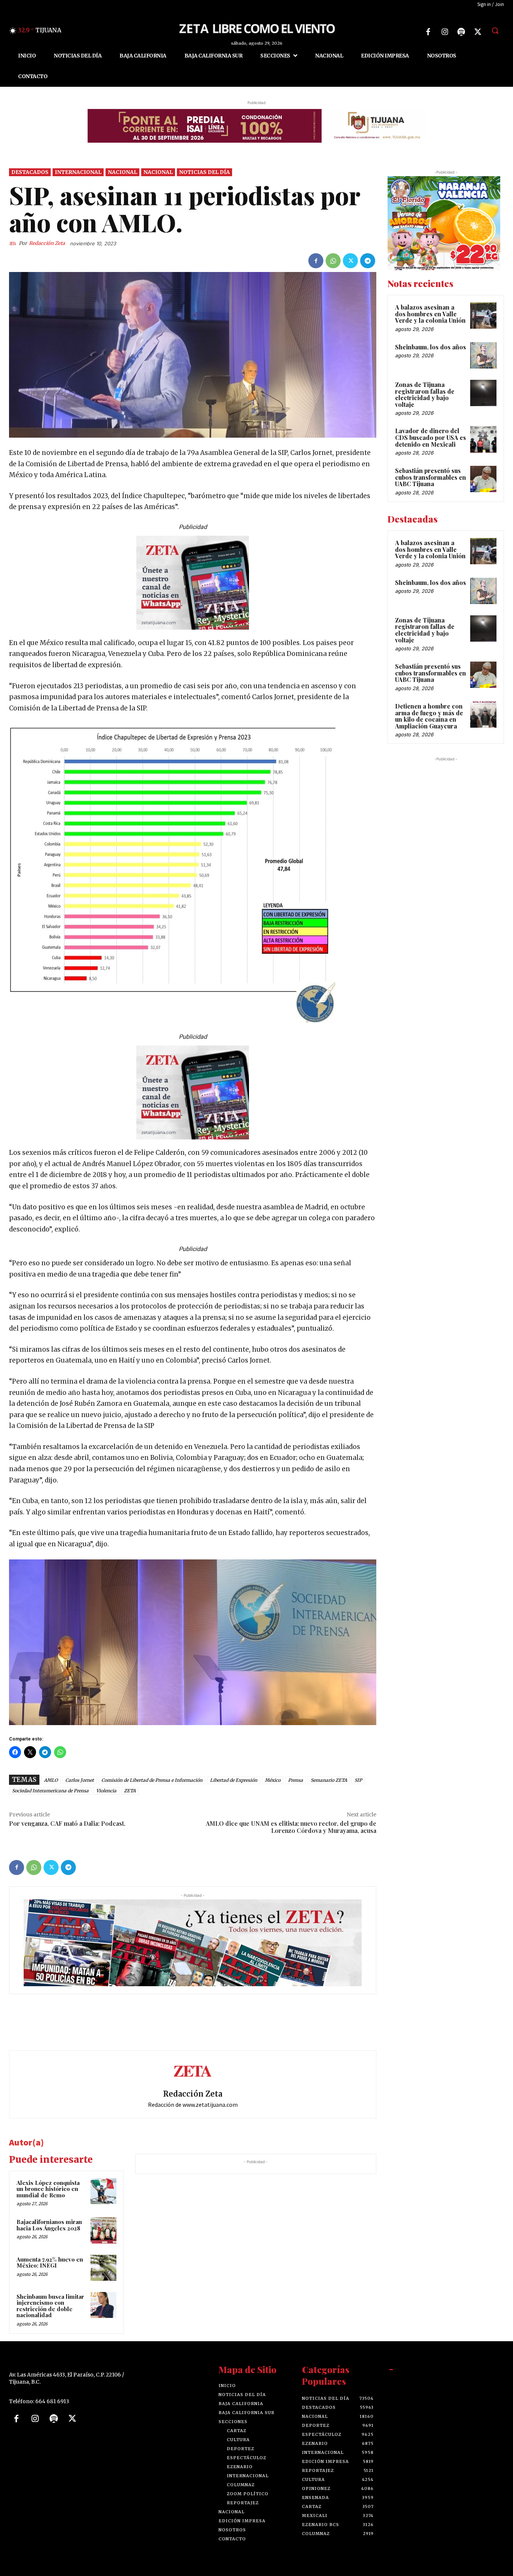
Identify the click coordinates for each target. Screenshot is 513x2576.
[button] (495, 30)
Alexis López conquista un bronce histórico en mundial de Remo (48, 2189)
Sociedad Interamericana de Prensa (50, 1791)
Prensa (296, 1780)
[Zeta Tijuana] (256, 28)
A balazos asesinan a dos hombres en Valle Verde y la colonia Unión (430, 314)
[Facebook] (428, 32)
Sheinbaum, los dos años (431, 347)
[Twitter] (478, 32)
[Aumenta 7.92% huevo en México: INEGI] (103, 2268)
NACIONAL (158, 172)
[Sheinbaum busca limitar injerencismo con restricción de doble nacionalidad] (103, 2305)
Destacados (30, 172)
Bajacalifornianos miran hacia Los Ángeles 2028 (49, 2225)
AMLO (51, 1780)
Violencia (106, 1791)
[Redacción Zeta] (14, 243)
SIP (358, 1780)
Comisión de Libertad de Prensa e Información (152, 1780)
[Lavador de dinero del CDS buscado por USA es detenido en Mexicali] (483, 439)
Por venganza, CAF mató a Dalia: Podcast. (67, 1823)
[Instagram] (445, 32)
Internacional (78, 172)
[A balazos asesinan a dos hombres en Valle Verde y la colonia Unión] (483, 316)
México (273, 1780)
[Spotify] (461, 32)
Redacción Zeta (47, 243)
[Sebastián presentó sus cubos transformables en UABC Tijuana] (483, 479)
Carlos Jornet (80, 1780)
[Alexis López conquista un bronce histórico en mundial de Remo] (103, 2191)
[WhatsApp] (333, 261)
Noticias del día (204, 172)
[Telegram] (368, 261)
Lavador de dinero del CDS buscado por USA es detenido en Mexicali (431, 437)
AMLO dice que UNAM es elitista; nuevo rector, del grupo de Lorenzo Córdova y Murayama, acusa (291, 1827)
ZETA (130, 1791)
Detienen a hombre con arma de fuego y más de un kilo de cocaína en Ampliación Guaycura (429, 716)
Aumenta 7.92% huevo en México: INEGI (50, 2262)
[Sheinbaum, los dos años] (483, 355)
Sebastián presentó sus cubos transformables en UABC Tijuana (431, 477)
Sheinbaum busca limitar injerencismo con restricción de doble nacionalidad (50, 2306)
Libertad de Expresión (234, 1780)
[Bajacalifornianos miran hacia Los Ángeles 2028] (103, 2230)
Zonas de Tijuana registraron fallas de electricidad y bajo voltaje (425, 394)
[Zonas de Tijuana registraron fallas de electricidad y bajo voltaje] (483, 393)
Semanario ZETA (329, 1780)
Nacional (122, 172)
